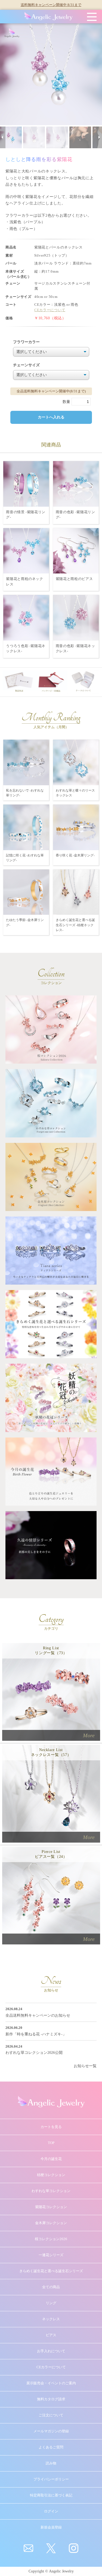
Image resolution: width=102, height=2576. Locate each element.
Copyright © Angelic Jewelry (51, 2571)
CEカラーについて (50, 310)
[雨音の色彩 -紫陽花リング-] (76, 483)
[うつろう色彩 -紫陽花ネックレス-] (26, 617)
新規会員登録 (51, 2527)
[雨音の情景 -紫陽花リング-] (26, 483)
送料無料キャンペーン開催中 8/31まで (51, 5)
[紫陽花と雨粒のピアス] (76, 551)
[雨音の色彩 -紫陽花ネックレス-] (76, 617)
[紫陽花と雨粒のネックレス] (26, 551)
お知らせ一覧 (85, 2066)
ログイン (51, 2511)
